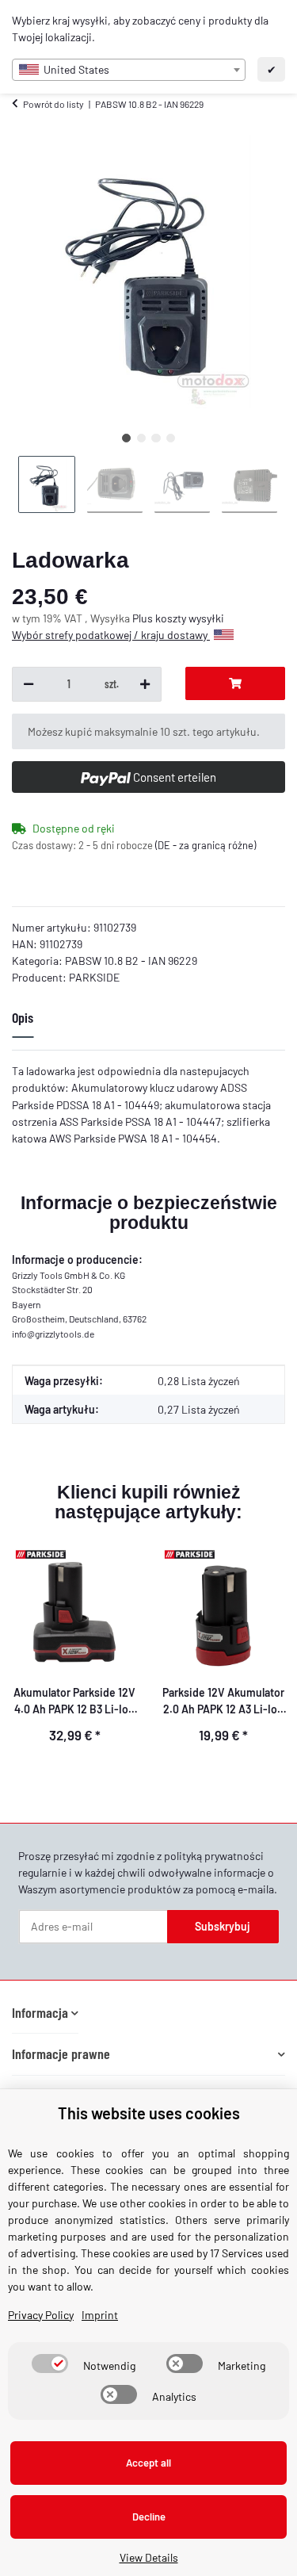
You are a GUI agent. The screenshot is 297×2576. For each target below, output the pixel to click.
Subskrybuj (223, 1926)
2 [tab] (141, 438)
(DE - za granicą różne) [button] (206, 845)
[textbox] (129, 70)
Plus (144, 618)
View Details (149, 2557)
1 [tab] (126, 438)
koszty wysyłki (190, 618)
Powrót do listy (53, 104)
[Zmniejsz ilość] (29, 684)
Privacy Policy (41, 2315)
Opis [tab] (23, 1017)
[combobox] (129, 70)
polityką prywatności (214, 1856)
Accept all (148, 2463)
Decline (149, 2517)
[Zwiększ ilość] (145, 684)
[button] (45, 2013)
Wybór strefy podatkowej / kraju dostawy (111, 635)
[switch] (50, 2364)
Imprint (100, 2315)
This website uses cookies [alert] (149, 2113)
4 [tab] (171, 438)
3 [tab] (156, 438)
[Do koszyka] (235, 683)
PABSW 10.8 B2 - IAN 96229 (131, 961)
